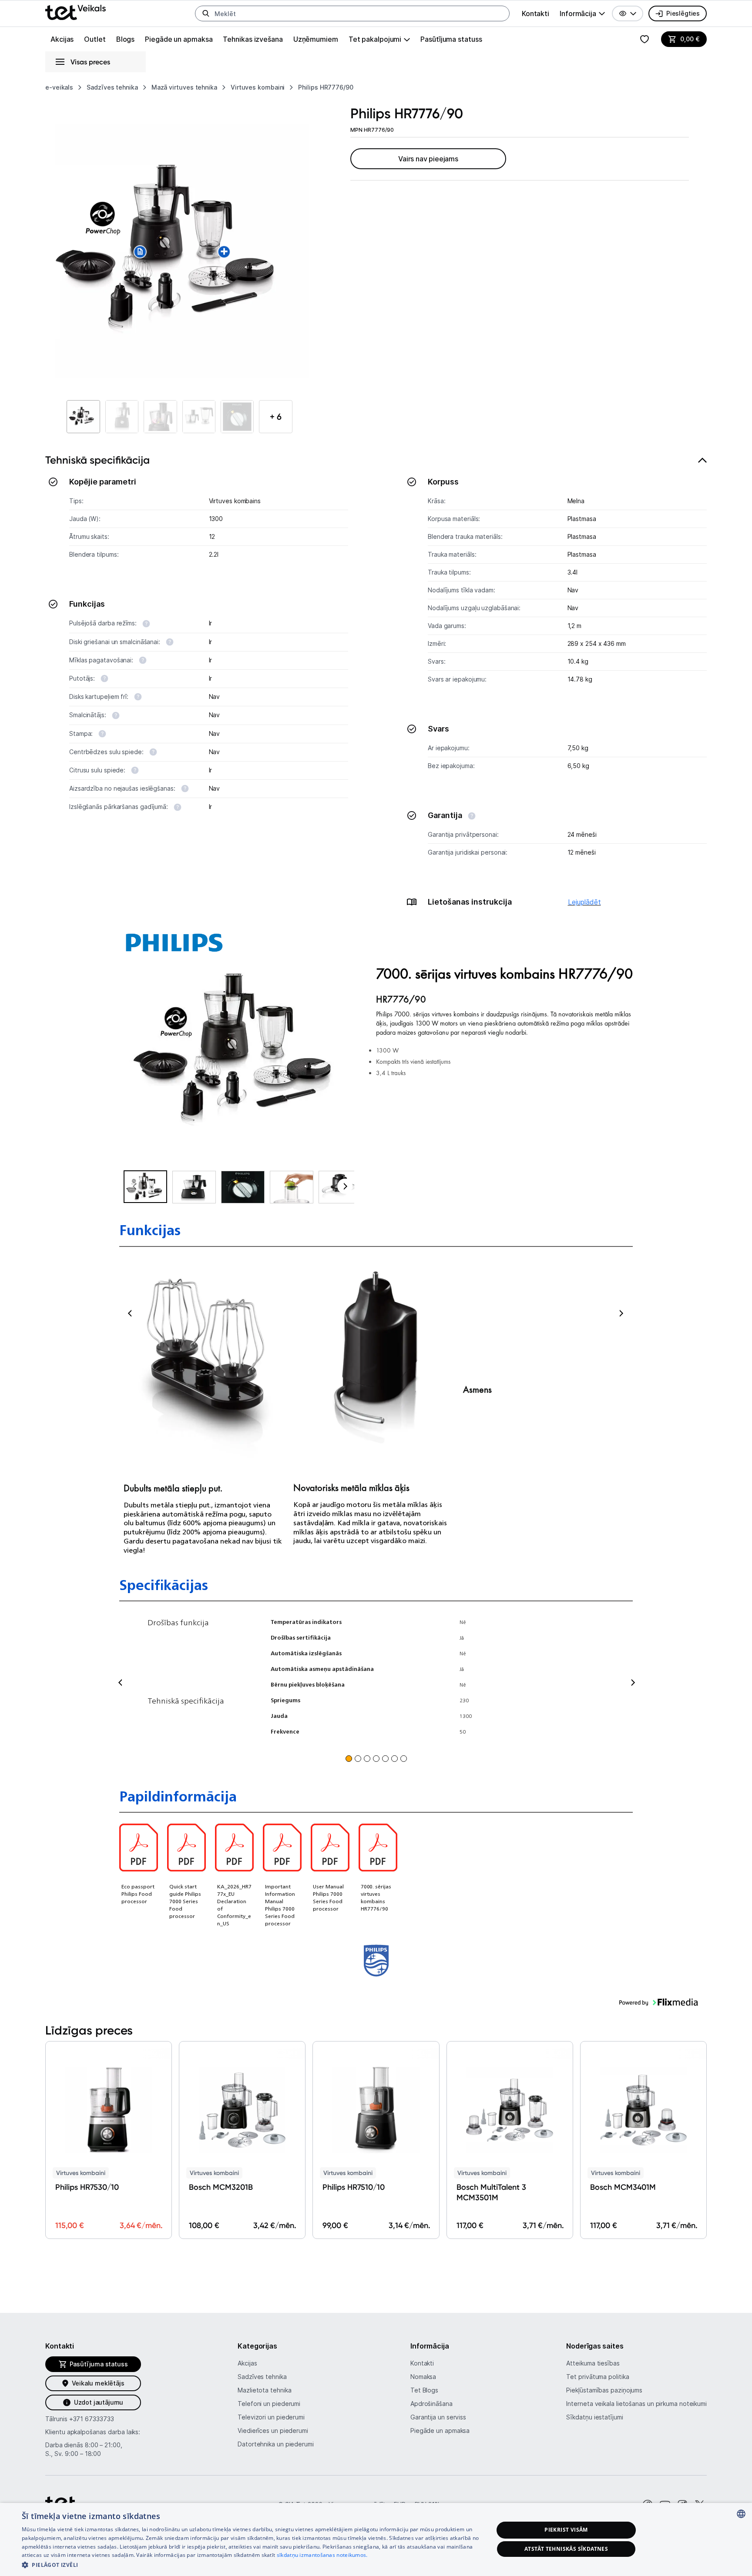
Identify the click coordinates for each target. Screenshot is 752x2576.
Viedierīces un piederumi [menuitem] (273, 2431)
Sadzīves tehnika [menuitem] (262, 2377)
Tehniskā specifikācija (97, 460)
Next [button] (621, 1313)
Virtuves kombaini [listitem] (258, 87)
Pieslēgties (683, 13)
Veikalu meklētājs (98, 2383)
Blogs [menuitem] (126, 39)
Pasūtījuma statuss (451, 39)
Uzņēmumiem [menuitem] (316, 39)
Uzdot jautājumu (99, 2402)
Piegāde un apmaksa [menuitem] (179, 39)
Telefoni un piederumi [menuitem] (269, 2404)
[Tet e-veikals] (76, 12)
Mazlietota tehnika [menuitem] (264, 2390)
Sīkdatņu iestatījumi (594, 2417)
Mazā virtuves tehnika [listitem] (184, 87)
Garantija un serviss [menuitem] (438, 2417)
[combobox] (741, 2514)
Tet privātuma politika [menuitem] (598, 2377)
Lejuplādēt (584, 902)
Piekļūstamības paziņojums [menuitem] (604, 2390)
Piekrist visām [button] (566, 2530)
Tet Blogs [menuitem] (424, 2390)
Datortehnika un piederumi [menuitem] (276, 2444)
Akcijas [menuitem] (62, 39)
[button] (628, 13)
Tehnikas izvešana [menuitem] (253, 39)
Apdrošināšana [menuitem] (431, 2404)
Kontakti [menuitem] (535, 13)
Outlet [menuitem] (95, 39)
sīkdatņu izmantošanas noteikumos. (322, 2555)
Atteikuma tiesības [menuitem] (593, 2363)
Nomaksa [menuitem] (423, 2377)
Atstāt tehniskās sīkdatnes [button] (566, 2549)
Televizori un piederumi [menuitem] (271, 2417)
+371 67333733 (92, 2419)
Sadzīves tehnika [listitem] (112, 87)
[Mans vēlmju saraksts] (645, 39)
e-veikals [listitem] (59, 87)
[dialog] (376, 2539)
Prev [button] (131, 1313)
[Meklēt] (206, 13)
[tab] (376, 686)
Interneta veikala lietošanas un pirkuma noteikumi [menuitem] (636, 2404)
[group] (582, 13)
